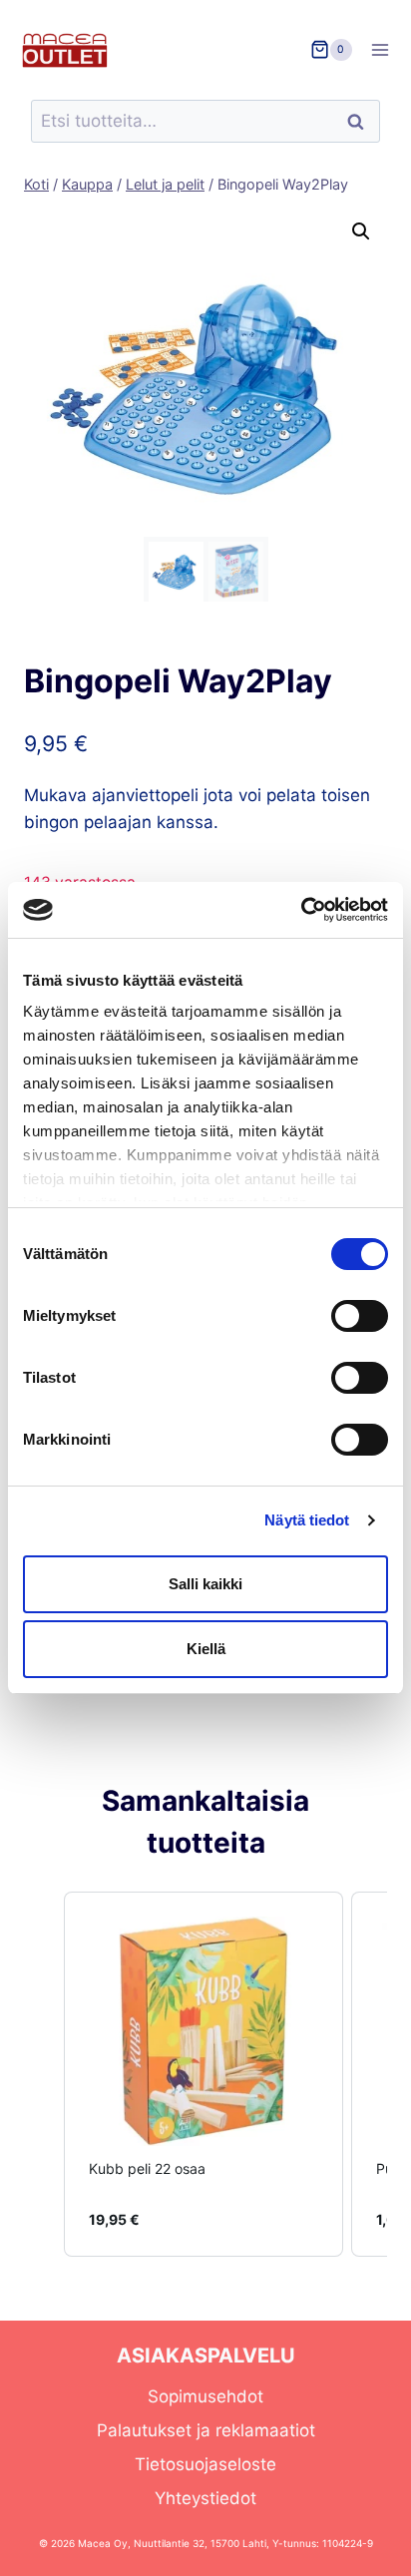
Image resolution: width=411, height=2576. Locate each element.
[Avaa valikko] (387, 49)
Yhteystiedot (205, 2498)
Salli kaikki (205, 1584)
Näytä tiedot (307, 1520)
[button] (361, 231)
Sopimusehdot (205, 2396)
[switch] (360, 1316)
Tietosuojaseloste (205, 2464)
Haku (361, 121)
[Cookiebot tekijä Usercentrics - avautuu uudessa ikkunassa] (301, 910)
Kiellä (206, 1649)
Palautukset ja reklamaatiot (206, 2430)
